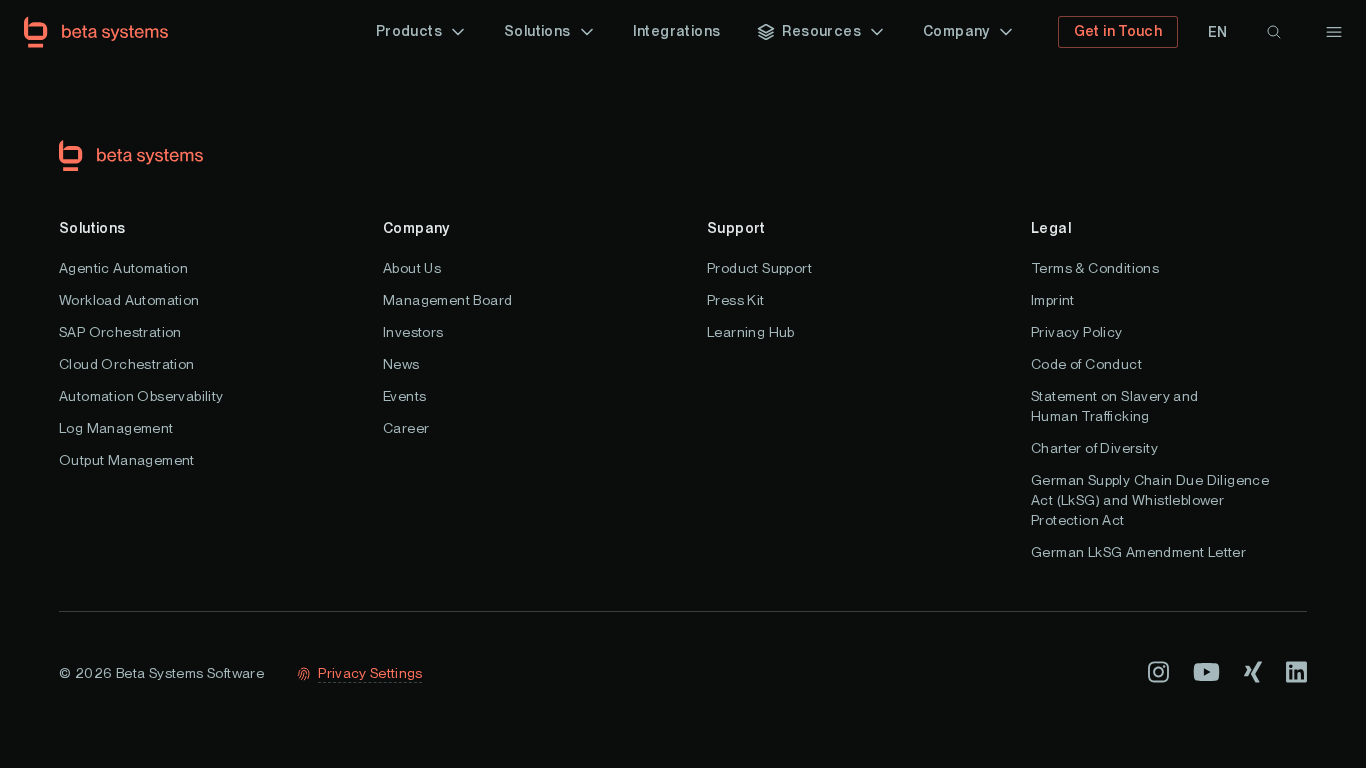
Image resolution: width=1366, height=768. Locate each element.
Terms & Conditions (1095, 268)
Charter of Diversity (1094, 448)
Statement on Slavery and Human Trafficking (1115, 406)
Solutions (92, 228)
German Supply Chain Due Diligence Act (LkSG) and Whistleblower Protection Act (1150, 500)
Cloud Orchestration (127, 364)
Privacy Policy (1077, 332)
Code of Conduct (1086, 364)
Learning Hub (751, 332)
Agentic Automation (123, 268)
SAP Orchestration (120, 332)
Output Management (127, 460)
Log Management (116, 428)
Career (406, 428)
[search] (1274, 32)
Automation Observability (141, 396)
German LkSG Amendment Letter (1138, 552)
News (401, 364)
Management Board (447, 300)
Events (404, 396)
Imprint (1053, 300)
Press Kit (736, 300)
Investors (413, 332)
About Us (412, 268)
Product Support (759, 268)
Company (416, 228)
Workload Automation (129, 300)
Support (736, 228)
